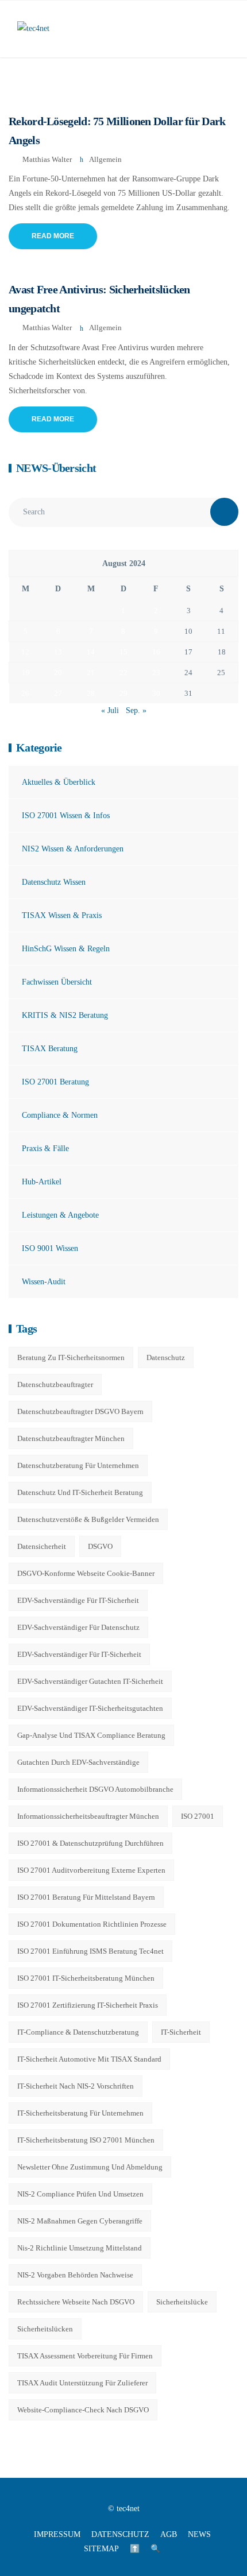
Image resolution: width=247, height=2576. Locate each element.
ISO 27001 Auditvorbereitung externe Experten (91, 1870)
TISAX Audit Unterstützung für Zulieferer (82, 2383)
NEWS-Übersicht (56, 468)
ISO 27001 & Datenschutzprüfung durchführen (90, 1843)
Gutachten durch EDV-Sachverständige (78, 1762)
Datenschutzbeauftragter (55, 1384)
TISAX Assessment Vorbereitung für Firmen (85, 2356)
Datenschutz (166, 1357)
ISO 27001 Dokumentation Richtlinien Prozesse (92, 1924)
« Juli (110, 710)
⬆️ (135, 2549)
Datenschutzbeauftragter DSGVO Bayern (80, 1411)
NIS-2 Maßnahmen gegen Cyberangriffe (80, 2221)
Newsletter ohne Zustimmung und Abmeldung (90, 2167)
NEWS (199, 2534)
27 (58, 693)
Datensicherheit (42, 1546)
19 (26, 673)
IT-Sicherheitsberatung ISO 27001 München (86, 2140)
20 (58, 673)
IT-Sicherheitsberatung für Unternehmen (80, 2113)
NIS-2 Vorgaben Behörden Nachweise (75, 2275)
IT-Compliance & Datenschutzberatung (78, 2032)
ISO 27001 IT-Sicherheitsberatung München (86, 1978)
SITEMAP (101, 2549)
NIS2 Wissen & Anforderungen (73, 849)
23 (156, 673)
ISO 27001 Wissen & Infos (66, 816)
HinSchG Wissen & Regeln (66, 949)
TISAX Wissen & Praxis (62, 915)
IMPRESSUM (57, 2534)
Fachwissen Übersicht (57, 982)
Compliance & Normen (60, 1115)
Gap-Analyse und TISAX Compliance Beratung (91, 1735)
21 (91, 673)
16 (156, 652)
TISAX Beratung (50, 1049)
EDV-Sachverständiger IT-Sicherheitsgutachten (90, 1708)
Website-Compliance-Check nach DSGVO (83, 2410)
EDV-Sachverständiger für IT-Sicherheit (79, 1654)
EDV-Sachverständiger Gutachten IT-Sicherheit (90, 1681)
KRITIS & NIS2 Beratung (65, 1015)
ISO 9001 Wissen (50, 1248)
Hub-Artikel (42, 1182)
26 (25, 693)
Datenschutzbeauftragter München (71, 1438)
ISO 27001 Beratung (55, 1082)
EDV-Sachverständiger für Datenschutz (78, 1627)
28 (91, 693)
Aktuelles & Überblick (59, 782)
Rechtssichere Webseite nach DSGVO (76, 2302)
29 (123, 693)
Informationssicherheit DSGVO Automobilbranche (95, 1789)
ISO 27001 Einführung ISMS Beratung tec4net (90, 1951)
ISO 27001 (198, 1816)
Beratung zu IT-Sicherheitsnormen (71, 1357)
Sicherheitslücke (182, 2302)
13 (58, 652)
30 (156, 693)
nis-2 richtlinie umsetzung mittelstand (80, 2248)
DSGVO (100, 1546)
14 (91, 652)
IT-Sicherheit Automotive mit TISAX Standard (89, 2059)
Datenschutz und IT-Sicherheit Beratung (80, 1492)
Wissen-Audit (44, 1282)
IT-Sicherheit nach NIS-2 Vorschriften (76, 2086)
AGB (169, 2534)
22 (123, 673)
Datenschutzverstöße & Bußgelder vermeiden (88, 1519)
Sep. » (136, 710)
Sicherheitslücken (45, 2329)
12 (25, 652)
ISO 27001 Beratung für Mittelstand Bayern (86, 1897)
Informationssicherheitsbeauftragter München (88, 1816)
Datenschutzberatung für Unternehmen (78, 1465)
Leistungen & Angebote (60, 1215)
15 (123, 652)
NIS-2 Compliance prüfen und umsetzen (80, 2194)
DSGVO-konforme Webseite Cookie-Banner (86, 1573)
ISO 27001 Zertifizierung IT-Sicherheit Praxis (88, 2005)
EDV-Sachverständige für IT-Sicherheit (78, 1600)
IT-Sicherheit (181, 2032)
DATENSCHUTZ (120, 2534)
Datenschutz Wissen (54, 882)
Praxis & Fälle (45, 1148)
